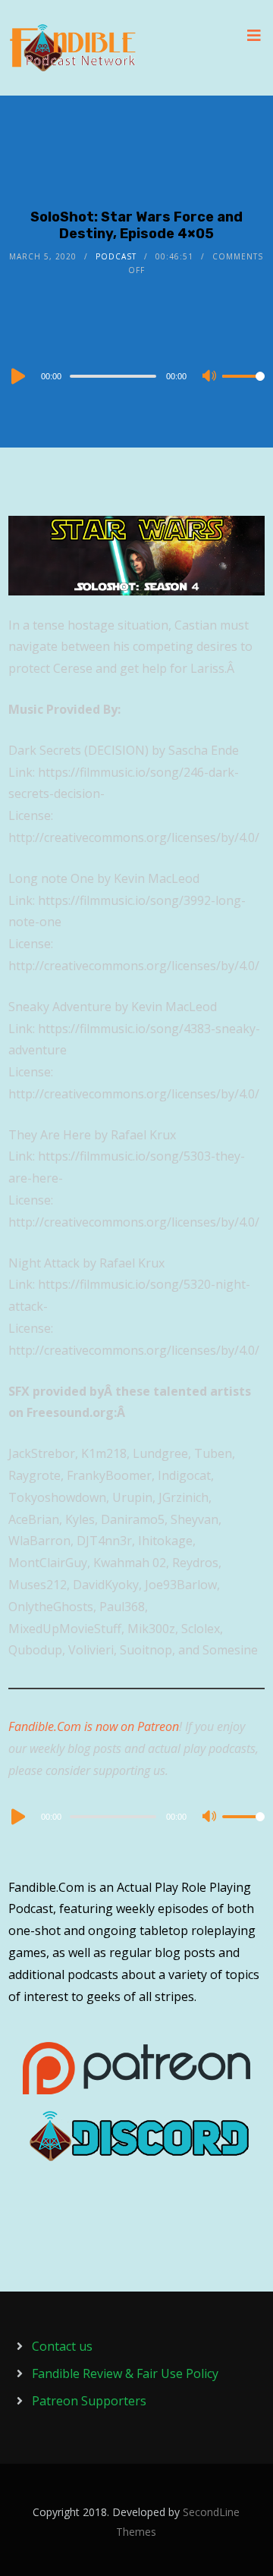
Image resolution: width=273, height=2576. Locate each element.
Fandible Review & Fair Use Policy (125, 2373)
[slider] (243, 388)
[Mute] (210, 377)
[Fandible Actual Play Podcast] (73, 48)
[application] (136, 375)
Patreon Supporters (89, 2401)
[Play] (17, 376)
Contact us (62, 2346)
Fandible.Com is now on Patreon (94, 1726)
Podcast (116, 256)
